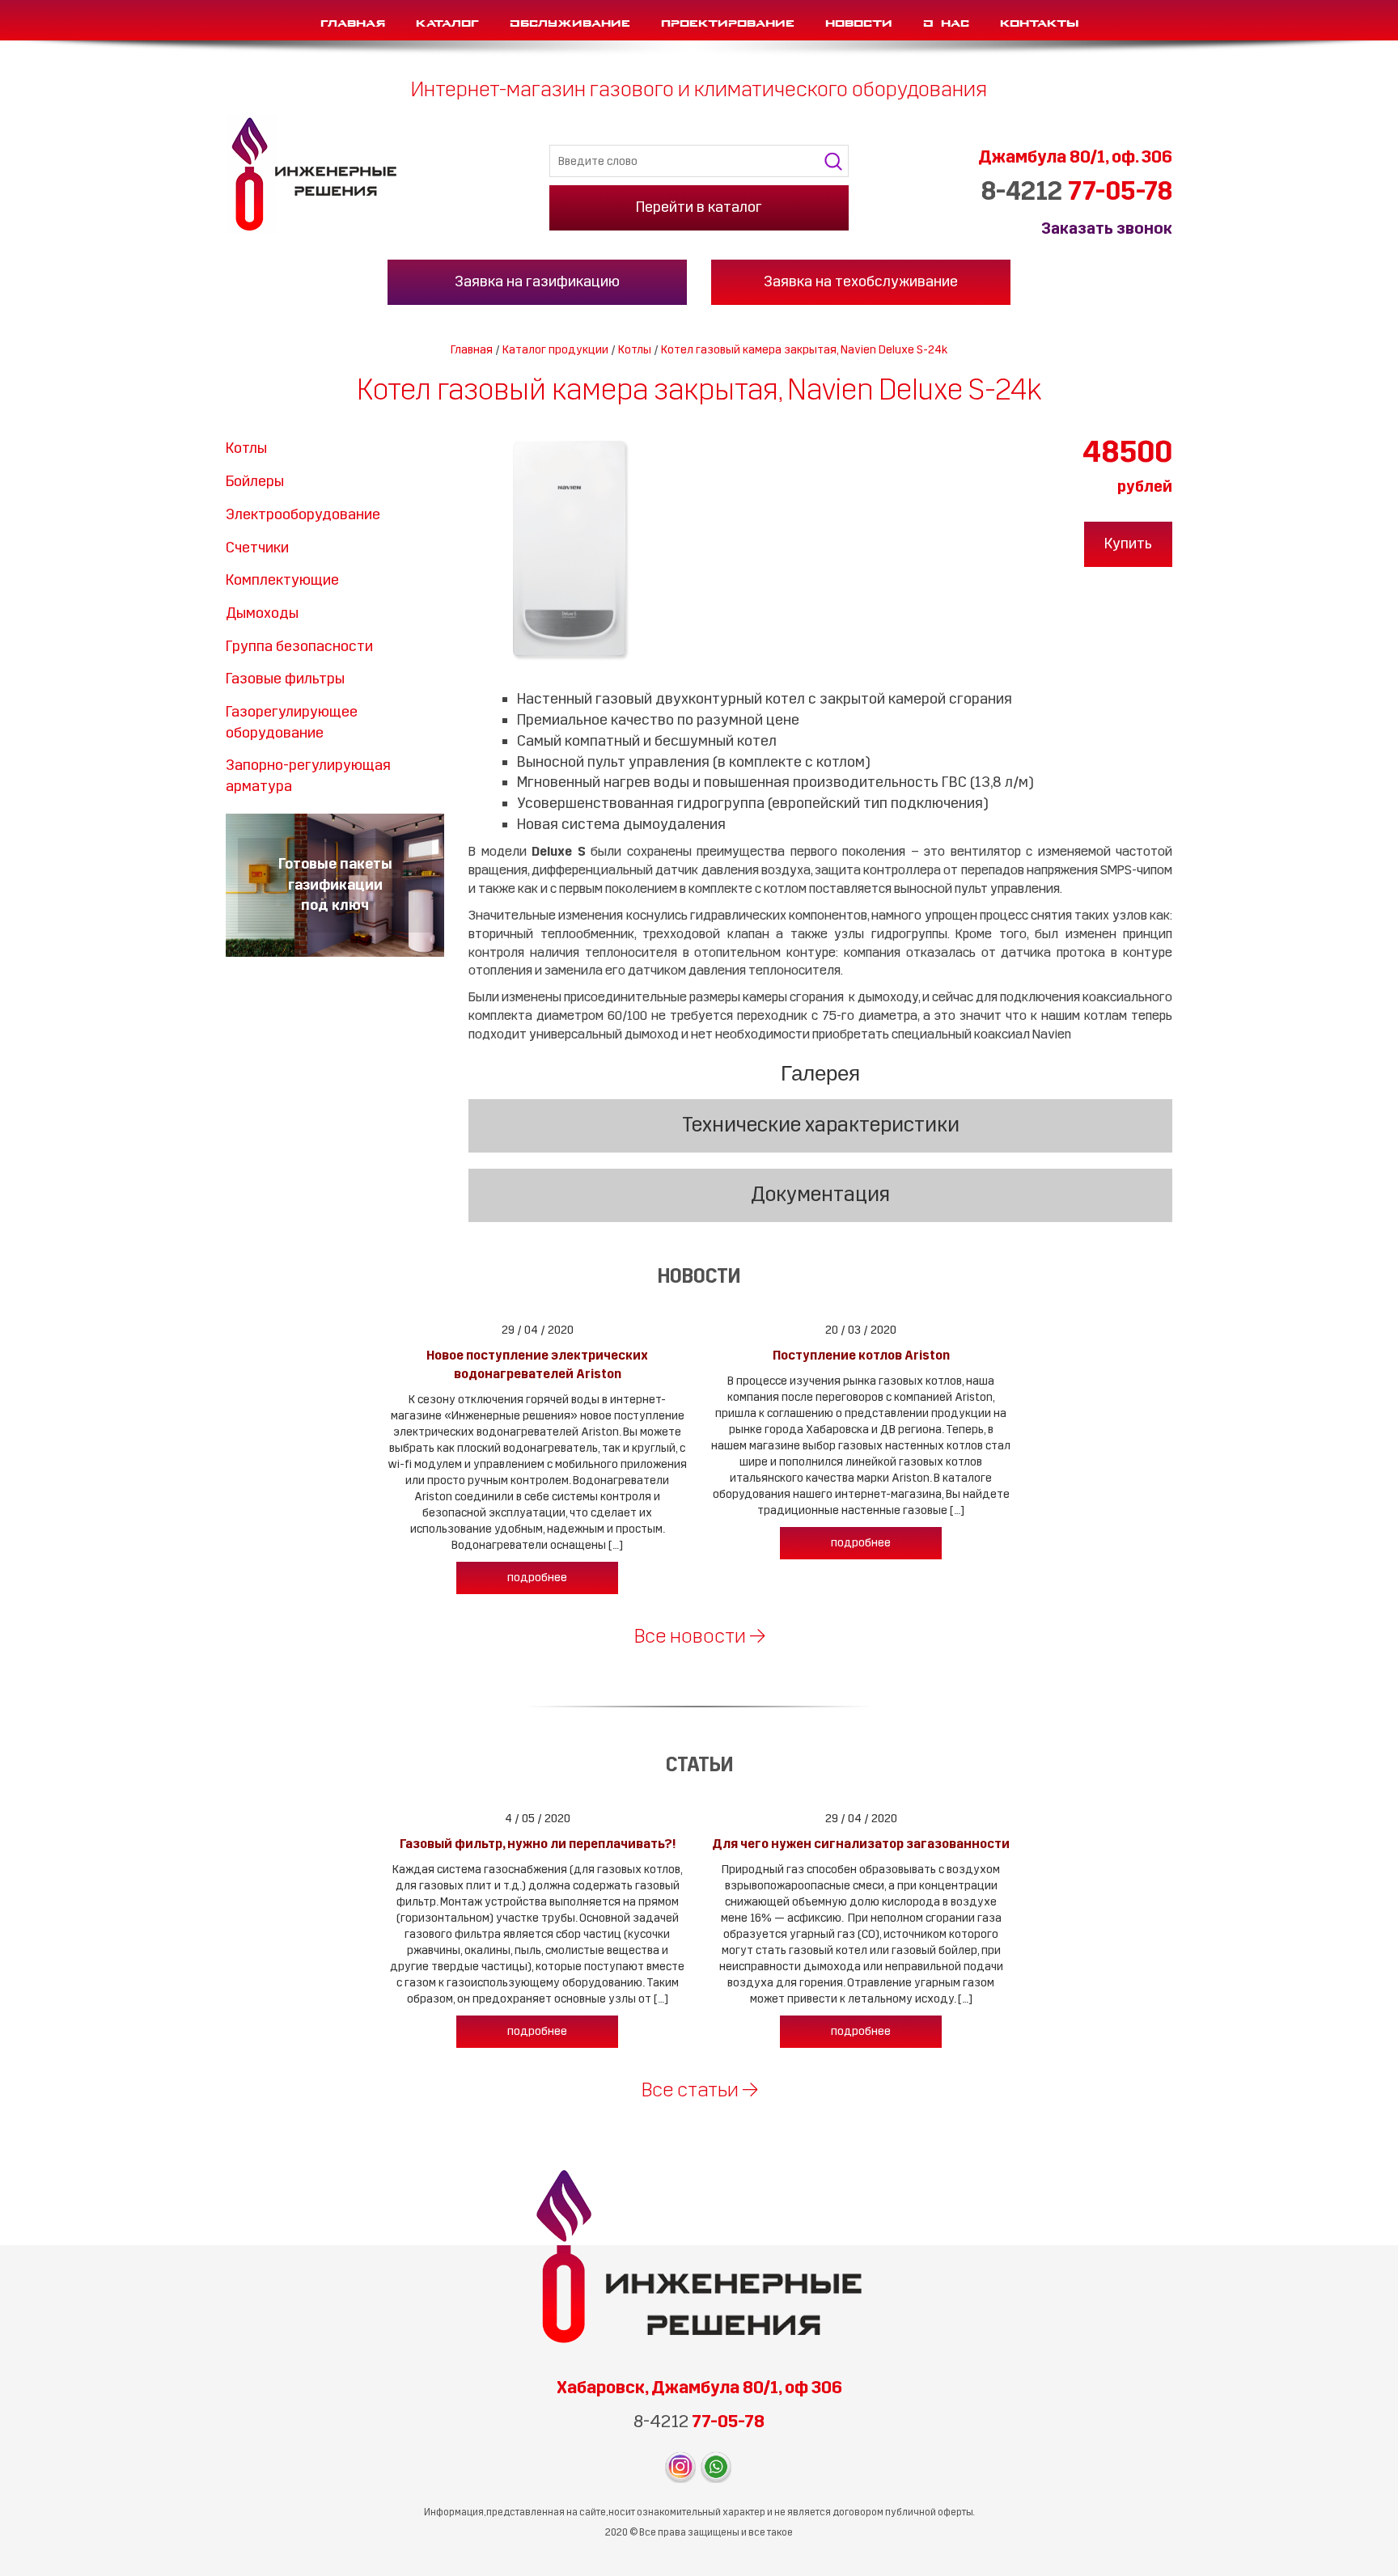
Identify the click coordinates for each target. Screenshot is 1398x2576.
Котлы (635, 350)
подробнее (537, 1578)
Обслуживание (570, 20)
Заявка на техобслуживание (861, 281)
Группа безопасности (299, 646)
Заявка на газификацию (537, 281)
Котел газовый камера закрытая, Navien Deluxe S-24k (804, 350)
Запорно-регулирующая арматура (308, 776)
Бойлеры (255, 481)
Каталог (447, 20)
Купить (1128, 544)
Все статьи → (699, 2090)
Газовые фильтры (285, 679)
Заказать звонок (1107, 228)
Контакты (1039, 20)
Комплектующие (282, 580)
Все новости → (699, 1636)
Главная (353, 20)
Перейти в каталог (699, 207)
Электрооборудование (303, 514)
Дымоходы (262, 613)
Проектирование (728, 20)
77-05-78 (1077, 192)
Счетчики (257, 548)
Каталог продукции (555, 350)
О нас (946, 20)
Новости (859, 20)
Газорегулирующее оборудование (292, 722)
